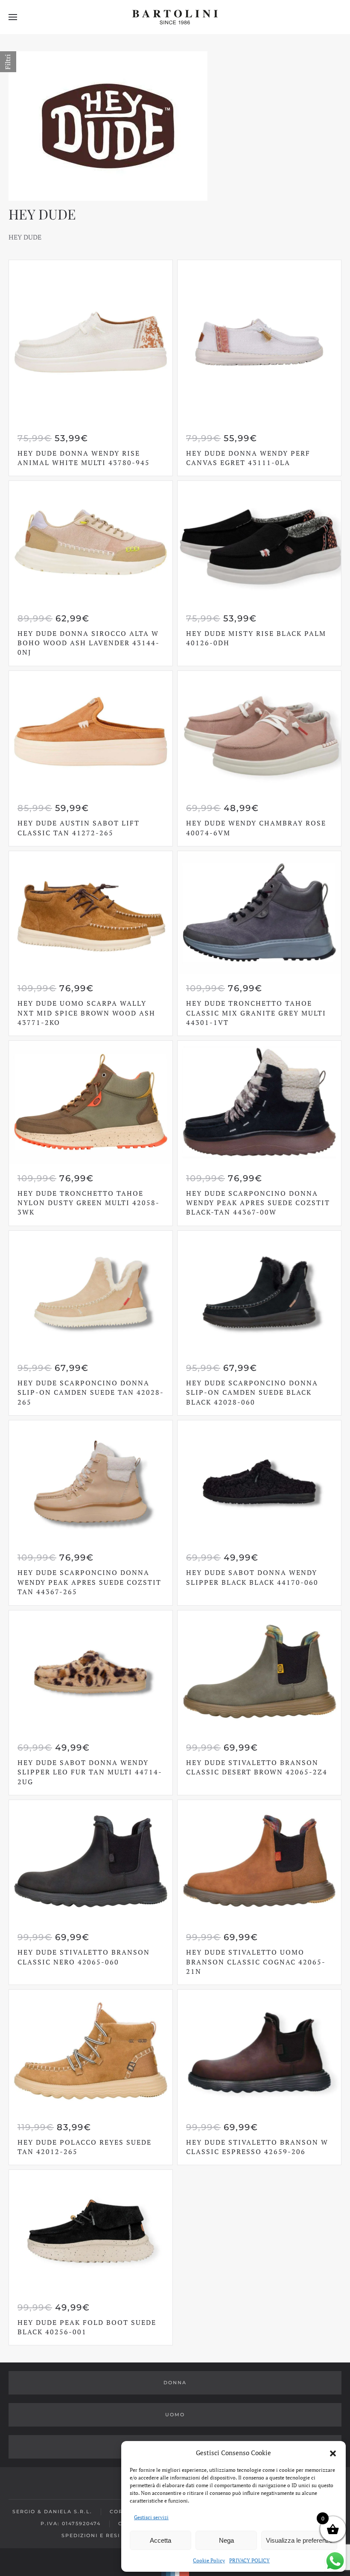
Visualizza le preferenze (299, 2540)
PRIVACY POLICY (249, 2560)
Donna (175, 2383)
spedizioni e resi (91, 2535)
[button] (333, 2453)
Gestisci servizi (151, 2517)
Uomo (175, 2415)
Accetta (160, 2540)
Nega (226, 2540)
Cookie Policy (209, 2560)
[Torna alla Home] (175, 17)
